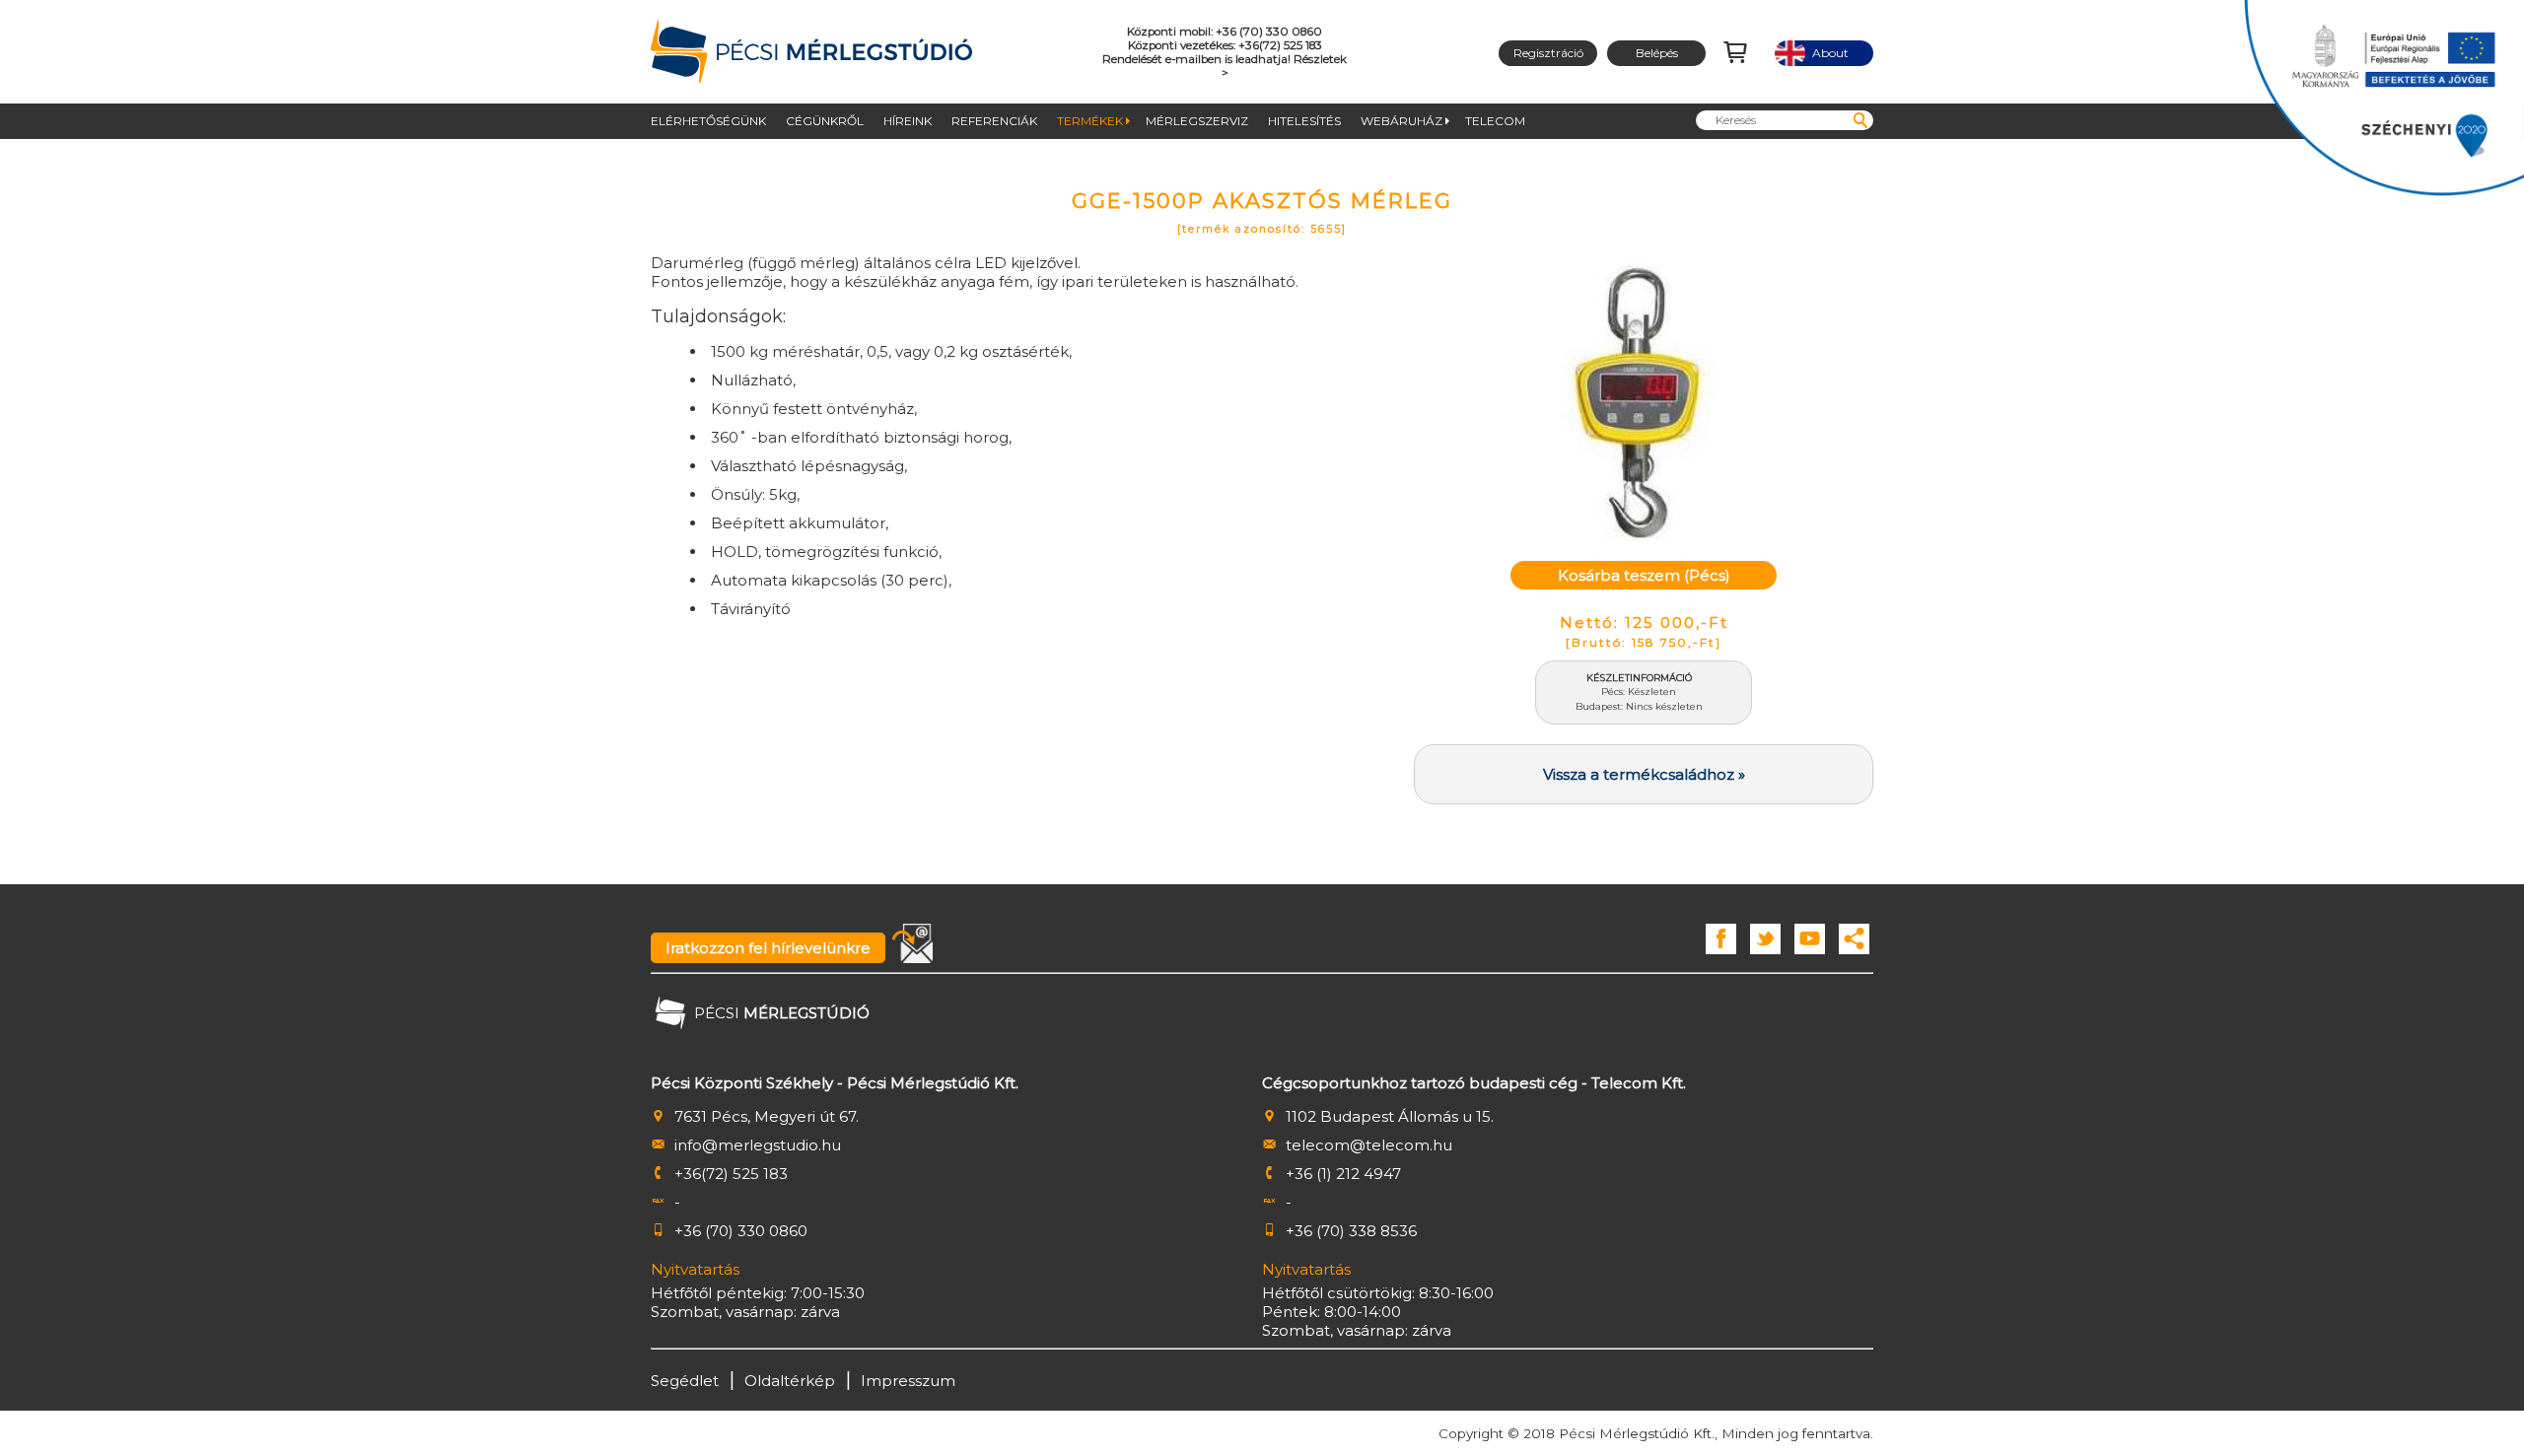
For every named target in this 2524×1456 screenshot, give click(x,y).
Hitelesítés (1304, 121)
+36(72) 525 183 (731, 1174)
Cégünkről (825, 121)
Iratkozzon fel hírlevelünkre (768, 948)
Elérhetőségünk (708, 121)
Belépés (1657, 53)
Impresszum (908, 1381)
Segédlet (685, 1381)
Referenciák (994, 121)
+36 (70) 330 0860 (741, 1231)
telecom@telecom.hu (1369, 1145)
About (1824, 53)
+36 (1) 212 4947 (1343, 1174)
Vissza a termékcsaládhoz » (1644, 774)
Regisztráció (1548, 53)
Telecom (1495, 121)
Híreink (908, 121)
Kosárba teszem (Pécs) (1644, 575)
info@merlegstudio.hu (758, 1145)
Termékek (1090, 121)
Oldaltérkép (790, 1381)
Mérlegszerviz (1197, 121)
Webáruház (1402, 121)
